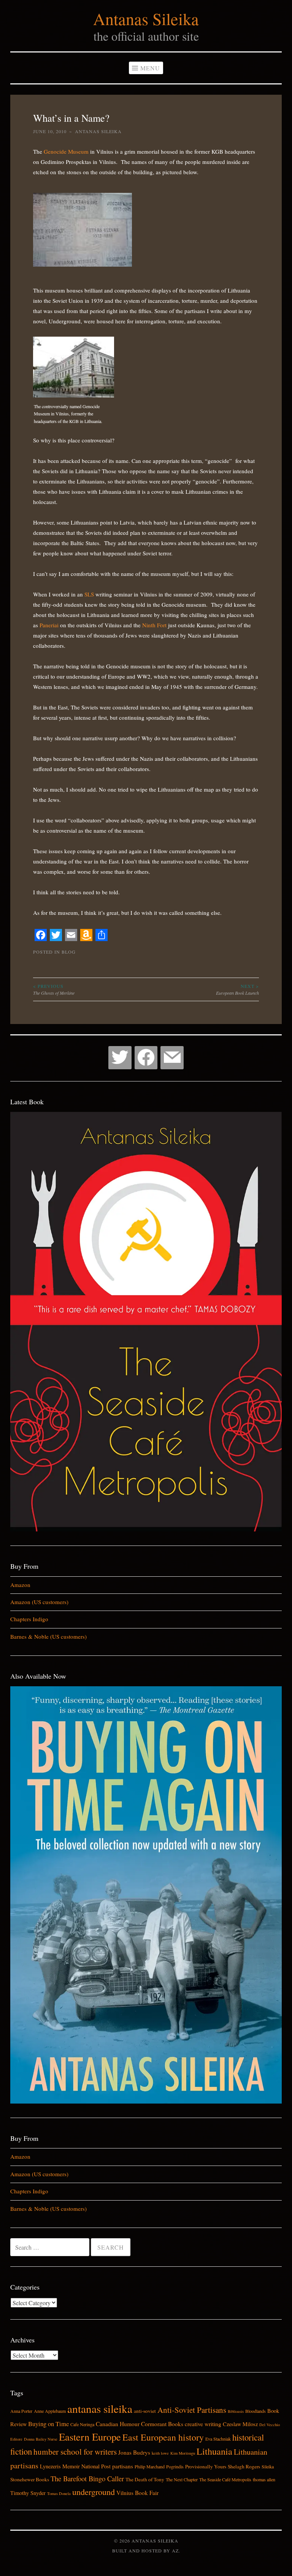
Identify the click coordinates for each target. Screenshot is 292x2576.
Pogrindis (175, 2466)
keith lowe (160, 2453)
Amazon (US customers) (39, 1602)
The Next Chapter (182, 2479)
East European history (163, 2437)
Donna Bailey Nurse (41, 2439)
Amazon (20, 1585)
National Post (96, 2466)
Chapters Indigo (29, 1619)
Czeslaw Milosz (240, 2424)
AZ (175, 2551)
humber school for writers (75, 2452)
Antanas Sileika (146, 19)
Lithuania (214, 2451)
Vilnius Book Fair (137, 2493)
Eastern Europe (90, 2437)
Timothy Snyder (28, 2493)
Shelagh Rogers (244, 2466)
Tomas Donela (59, 2493)
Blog (69, 952)
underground (94, 2492)
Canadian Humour (118, 2424)
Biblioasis (236, 2411)
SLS (89, 594)
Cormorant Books (162, 2424)
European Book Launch (237, 989)
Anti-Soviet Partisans (192, 2410)
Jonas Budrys (134, 2452)
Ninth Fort (154, 625)
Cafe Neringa (82, 2424)
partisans (123, 2466)
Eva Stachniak (218, 2439)
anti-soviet (145, 2411)
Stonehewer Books (30, 2479)
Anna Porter (21, 2411)
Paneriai (49, 625)
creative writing (203, 2424)
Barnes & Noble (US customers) (48, 1636)
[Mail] (172, 1058)
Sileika (268, 2466)
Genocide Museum (65, 151)
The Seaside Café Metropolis (225, 2479)
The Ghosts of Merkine (54, 989)
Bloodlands (255, 2411)
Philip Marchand (150, 2466)
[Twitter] (120, 1058)
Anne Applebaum (50, 2411)
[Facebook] (146, 1058)
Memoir (71, 2466)
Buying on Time (48, 2424)
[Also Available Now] (146, 2101)
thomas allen (264, 2479)
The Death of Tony (145, 2479)
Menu (150, 68)
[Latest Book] (146, 1529)
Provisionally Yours (206, 2466)
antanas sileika (100, 2408)
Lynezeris (50, 2466)
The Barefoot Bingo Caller (87, 2478)
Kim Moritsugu (183, 2453)
